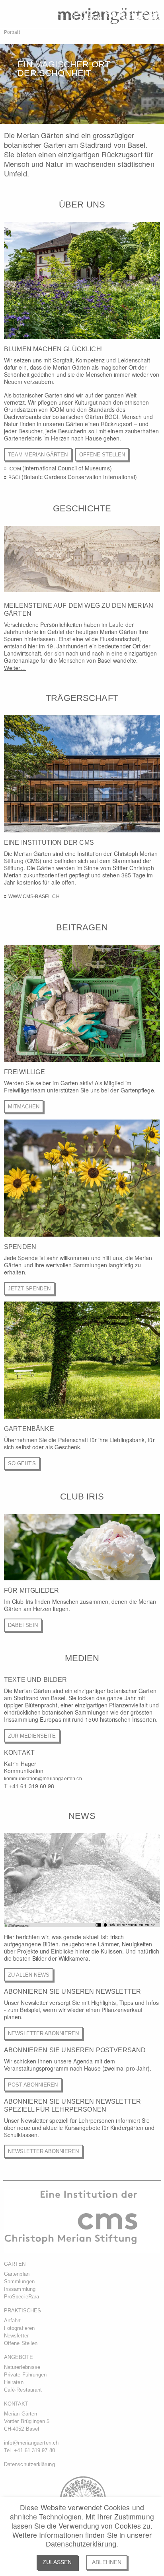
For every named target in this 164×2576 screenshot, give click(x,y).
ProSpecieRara (21, 2297)
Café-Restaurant (23, 2390)
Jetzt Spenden (29, 1289)
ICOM (15, 469)
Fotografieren (19, 2328)
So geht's (22, 1463)
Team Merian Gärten (38, 455)
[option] (82, 84)
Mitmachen (24, 1107)
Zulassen (57, 2562)
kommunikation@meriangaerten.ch (43, 1779)
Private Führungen (25, 2375)
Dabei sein (23, 1625)
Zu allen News (29, 1975)
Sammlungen (19, 2281)
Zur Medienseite (32, 1736)
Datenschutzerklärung (81, 2544)
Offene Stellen (102, 455)
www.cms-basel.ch (34, 897)
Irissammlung (20, 2289)
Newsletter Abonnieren (43, 2151)
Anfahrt (13, 2321)
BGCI (15, 478)
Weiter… (15, 668)
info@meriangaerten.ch (31, 2443)
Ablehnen (107, 2562)
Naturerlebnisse (22, 2367)
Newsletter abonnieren (43, 2033)
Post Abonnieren (33, 2085)
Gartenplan (17, 2274)
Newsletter (16, 2336)
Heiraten (14, 2382)
